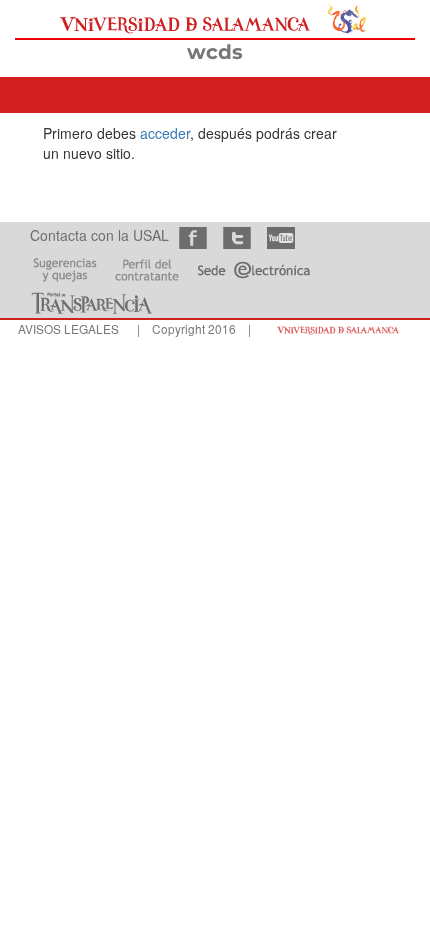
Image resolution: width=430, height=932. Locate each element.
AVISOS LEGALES (68, 328)
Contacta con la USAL (99, 235)
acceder (165, 133)
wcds (215, 52)
